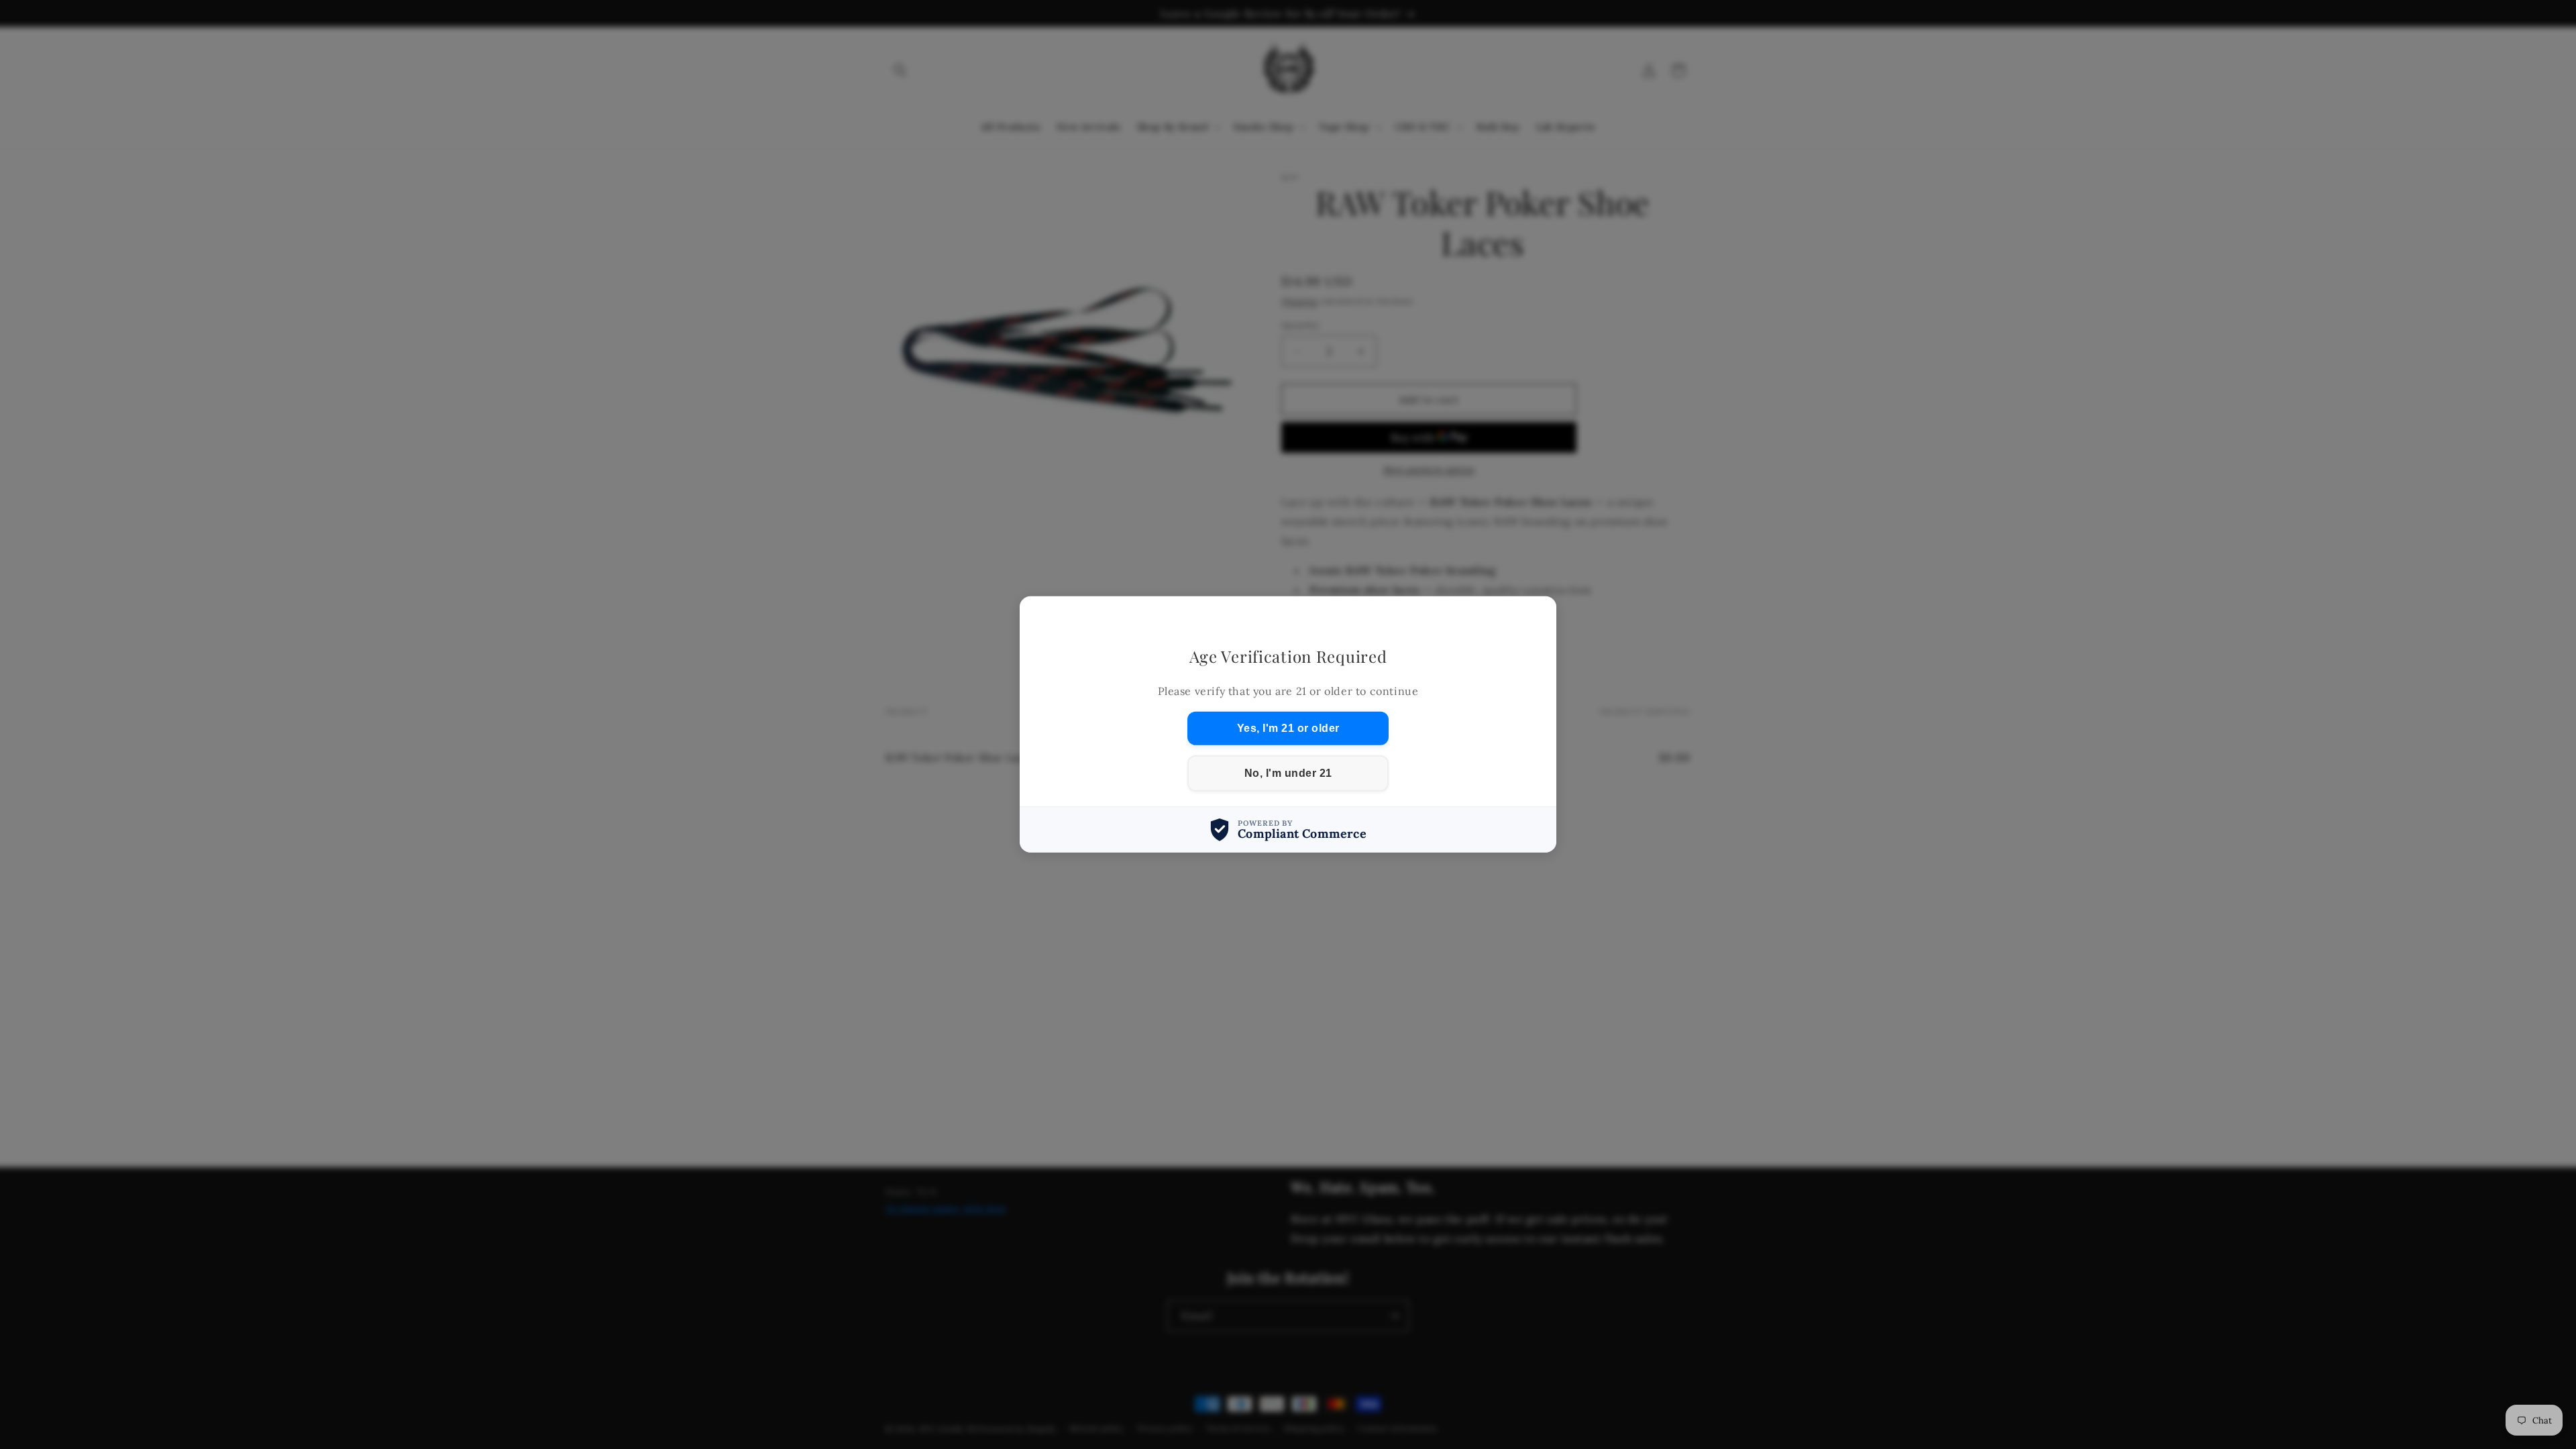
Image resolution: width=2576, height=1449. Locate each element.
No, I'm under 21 (1288, 773)
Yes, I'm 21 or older (1288, 728)
